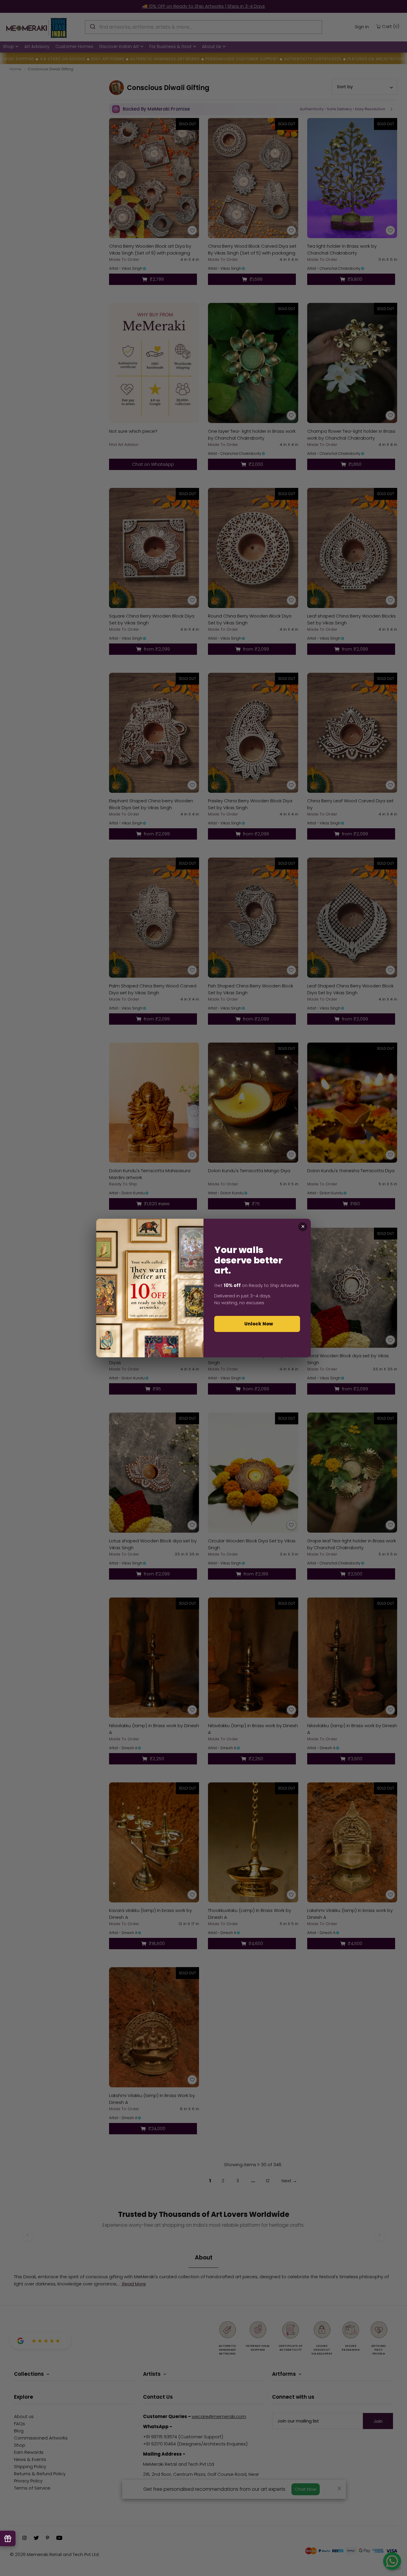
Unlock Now (259, 1324)
